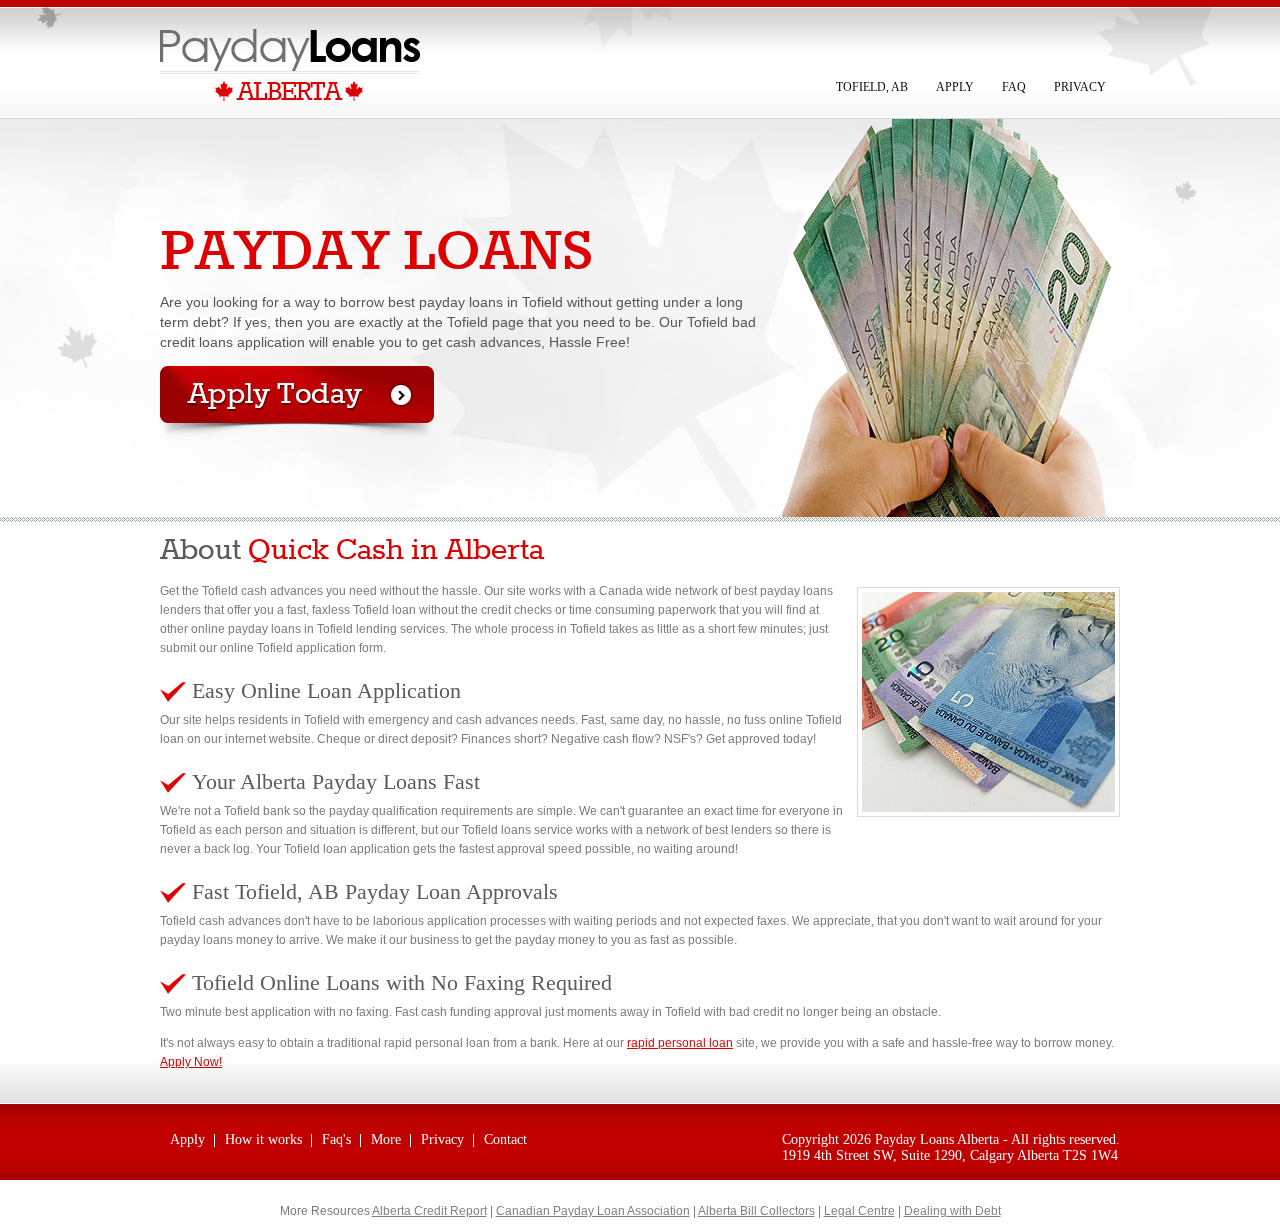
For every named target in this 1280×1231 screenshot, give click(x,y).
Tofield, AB (872, 87)
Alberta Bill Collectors (756, 1211)
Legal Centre (859, 1211)
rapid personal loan (680, 1043)
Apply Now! (191, 1062)
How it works (263, 1139)
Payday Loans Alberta (937, 1139)
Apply (955, 87)
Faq (1014, 87)
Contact (505, 1139)
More (386, 1139)
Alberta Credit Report (429, 1211)
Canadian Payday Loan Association (593, 1211)
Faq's (336, 1139)
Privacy (1080, 87)
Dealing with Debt (952, 1211)
